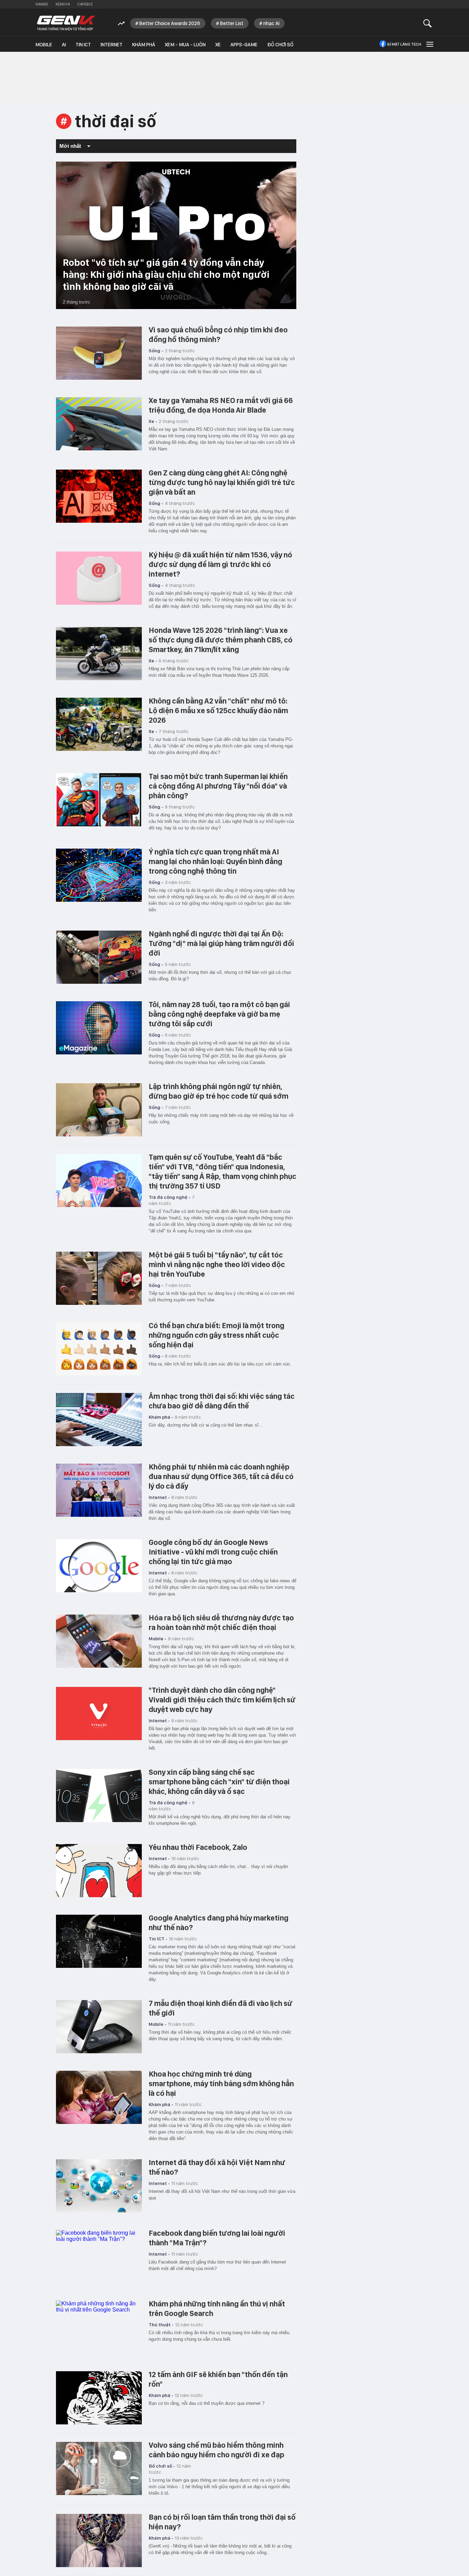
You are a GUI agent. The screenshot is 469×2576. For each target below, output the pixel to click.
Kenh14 (63, 4)
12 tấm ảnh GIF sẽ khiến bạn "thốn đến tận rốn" (218, 2379)
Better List (232, 23)
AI (64, 45)
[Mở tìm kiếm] (428, 23)
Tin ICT (83, 45)
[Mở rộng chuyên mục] (429, 44)
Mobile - (158, 1639)
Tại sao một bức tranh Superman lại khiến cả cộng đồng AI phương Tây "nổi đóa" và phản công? (218, 786)
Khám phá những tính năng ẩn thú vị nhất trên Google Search (217, 2308)
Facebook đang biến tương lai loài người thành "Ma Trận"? (217, 2238)
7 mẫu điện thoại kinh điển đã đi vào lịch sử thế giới (221, 2008)
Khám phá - (161, 1417)
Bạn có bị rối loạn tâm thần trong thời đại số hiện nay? (222, 2522)
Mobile (44, 45)
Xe (218, 45)
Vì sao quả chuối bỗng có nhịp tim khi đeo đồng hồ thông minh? (218, 334)
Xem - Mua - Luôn (185, 45)
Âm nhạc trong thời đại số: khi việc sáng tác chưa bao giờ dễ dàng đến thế (222, 1401)
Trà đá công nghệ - (170, 1197)
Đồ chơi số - (162, 2466)
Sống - (156, 351)
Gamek (42, 4)
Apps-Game (244, 45)
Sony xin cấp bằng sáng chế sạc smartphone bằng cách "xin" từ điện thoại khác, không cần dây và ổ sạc (219, 1782)
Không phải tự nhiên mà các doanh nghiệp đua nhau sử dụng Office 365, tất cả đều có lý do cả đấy (221, 1476)
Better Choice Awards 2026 (170, 23)
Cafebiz (85, 4)
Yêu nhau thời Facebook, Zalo (198, 1847)
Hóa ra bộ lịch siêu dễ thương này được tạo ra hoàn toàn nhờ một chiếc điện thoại (221, 1622)
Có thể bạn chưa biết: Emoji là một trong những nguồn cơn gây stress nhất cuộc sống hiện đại (216, 1335)
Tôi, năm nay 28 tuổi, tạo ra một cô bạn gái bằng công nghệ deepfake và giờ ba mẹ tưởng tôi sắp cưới (219, 1014)
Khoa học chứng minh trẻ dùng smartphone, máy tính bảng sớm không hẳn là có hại (221, 2083)
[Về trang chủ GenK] (66, 23)
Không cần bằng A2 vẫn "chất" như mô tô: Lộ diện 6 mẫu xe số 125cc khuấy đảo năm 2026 (218, 710)
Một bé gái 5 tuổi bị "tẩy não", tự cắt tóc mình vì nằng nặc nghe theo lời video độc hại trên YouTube (217, 1264)
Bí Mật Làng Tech (404, 44)
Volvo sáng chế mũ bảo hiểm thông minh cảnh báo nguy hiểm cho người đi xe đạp (216, 2450)
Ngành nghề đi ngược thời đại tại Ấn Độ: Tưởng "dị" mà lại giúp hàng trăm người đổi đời (221, 943)
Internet (112, 45)
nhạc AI (271, 23)
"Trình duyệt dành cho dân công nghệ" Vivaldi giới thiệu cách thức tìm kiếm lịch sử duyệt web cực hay (222, 1700)
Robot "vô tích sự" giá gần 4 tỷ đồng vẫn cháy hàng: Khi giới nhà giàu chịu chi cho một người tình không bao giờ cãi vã (166, 274)
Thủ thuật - (161, 2325)
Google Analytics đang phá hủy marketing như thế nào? (219, 1923)
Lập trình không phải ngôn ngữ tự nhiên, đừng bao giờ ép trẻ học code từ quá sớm (219, 1091)
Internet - (159, 1497)
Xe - (153, 421)
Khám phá (144, 45)
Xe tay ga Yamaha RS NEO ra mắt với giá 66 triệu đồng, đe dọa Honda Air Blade (221, 405)
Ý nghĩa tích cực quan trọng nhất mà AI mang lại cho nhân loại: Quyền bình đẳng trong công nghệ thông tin (215, 861)
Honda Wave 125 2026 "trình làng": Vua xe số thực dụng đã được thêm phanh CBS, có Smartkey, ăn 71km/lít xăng (221, 640)
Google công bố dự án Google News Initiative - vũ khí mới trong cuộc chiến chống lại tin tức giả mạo (213, 1552)
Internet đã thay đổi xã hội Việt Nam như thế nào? (217, 2167)
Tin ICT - (158, 1939)
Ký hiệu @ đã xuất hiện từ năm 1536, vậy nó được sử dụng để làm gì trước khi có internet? (220, 564)
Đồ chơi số (280, 45)
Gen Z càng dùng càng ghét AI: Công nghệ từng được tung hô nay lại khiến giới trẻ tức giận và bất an (222, 482)
